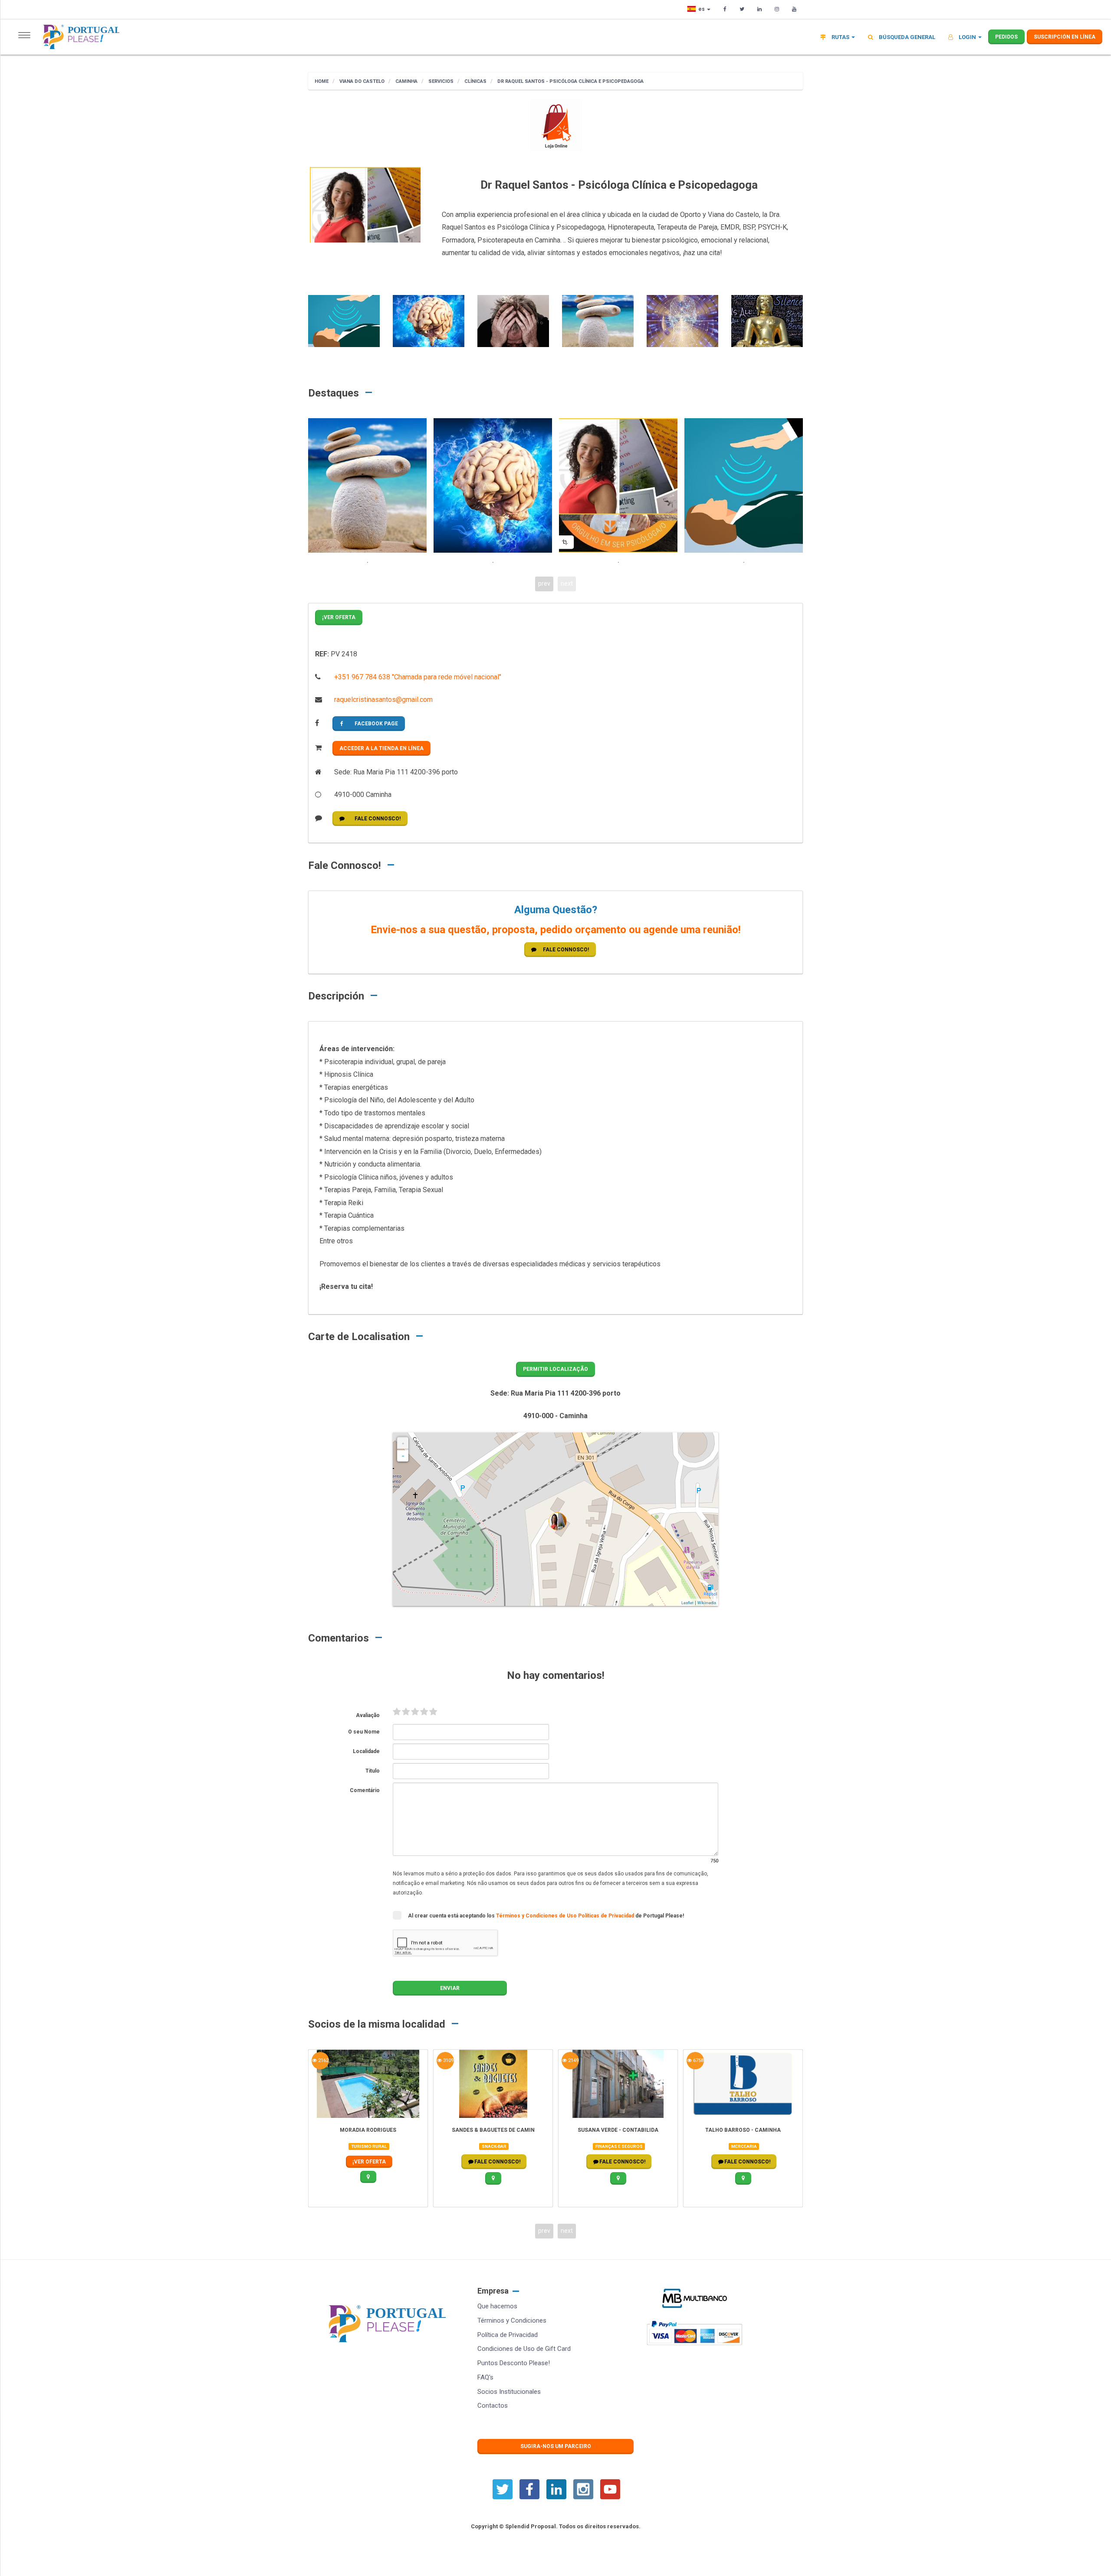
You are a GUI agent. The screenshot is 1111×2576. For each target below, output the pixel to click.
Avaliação (368, 1715)
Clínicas (475, 81)
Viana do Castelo (361, 81)
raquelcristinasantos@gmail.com (383, 700)
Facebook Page (376, 724)
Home (322, 81)
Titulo (373, 1771)
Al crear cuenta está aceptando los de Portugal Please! (546, 1916)
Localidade (366, 1751)
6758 (698, 2060)
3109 (448, 2060)
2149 (573, 2060)
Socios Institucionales (509, 2392)
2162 (323, 2060)
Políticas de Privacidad (607, 1916)
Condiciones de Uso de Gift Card (524, 2349)
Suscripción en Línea (1065, 37)
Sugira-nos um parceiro (556, 2446)
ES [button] (702, 9)
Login (967, 37)
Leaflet (687, 1603)
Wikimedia (707, 1603)
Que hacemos (497, 2306)
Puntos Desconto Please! (514, 2363)
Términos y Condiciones (512, 2320)
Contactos (493, 2406)
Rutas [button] (840, 37)
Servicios (440, 81)
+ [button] (403, 1443)
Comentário (365, 1790)
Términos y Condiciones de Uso (537, 1916)
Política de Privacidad (508, 2335)
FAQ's (485, 2377)
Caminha (406, 81)
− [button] (403, 1456)
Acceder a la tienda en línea (381, 748)
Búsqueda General (906, 37)
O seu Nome (364, 1732)
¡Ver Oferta (339, 617)
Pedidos (1006, 37)
